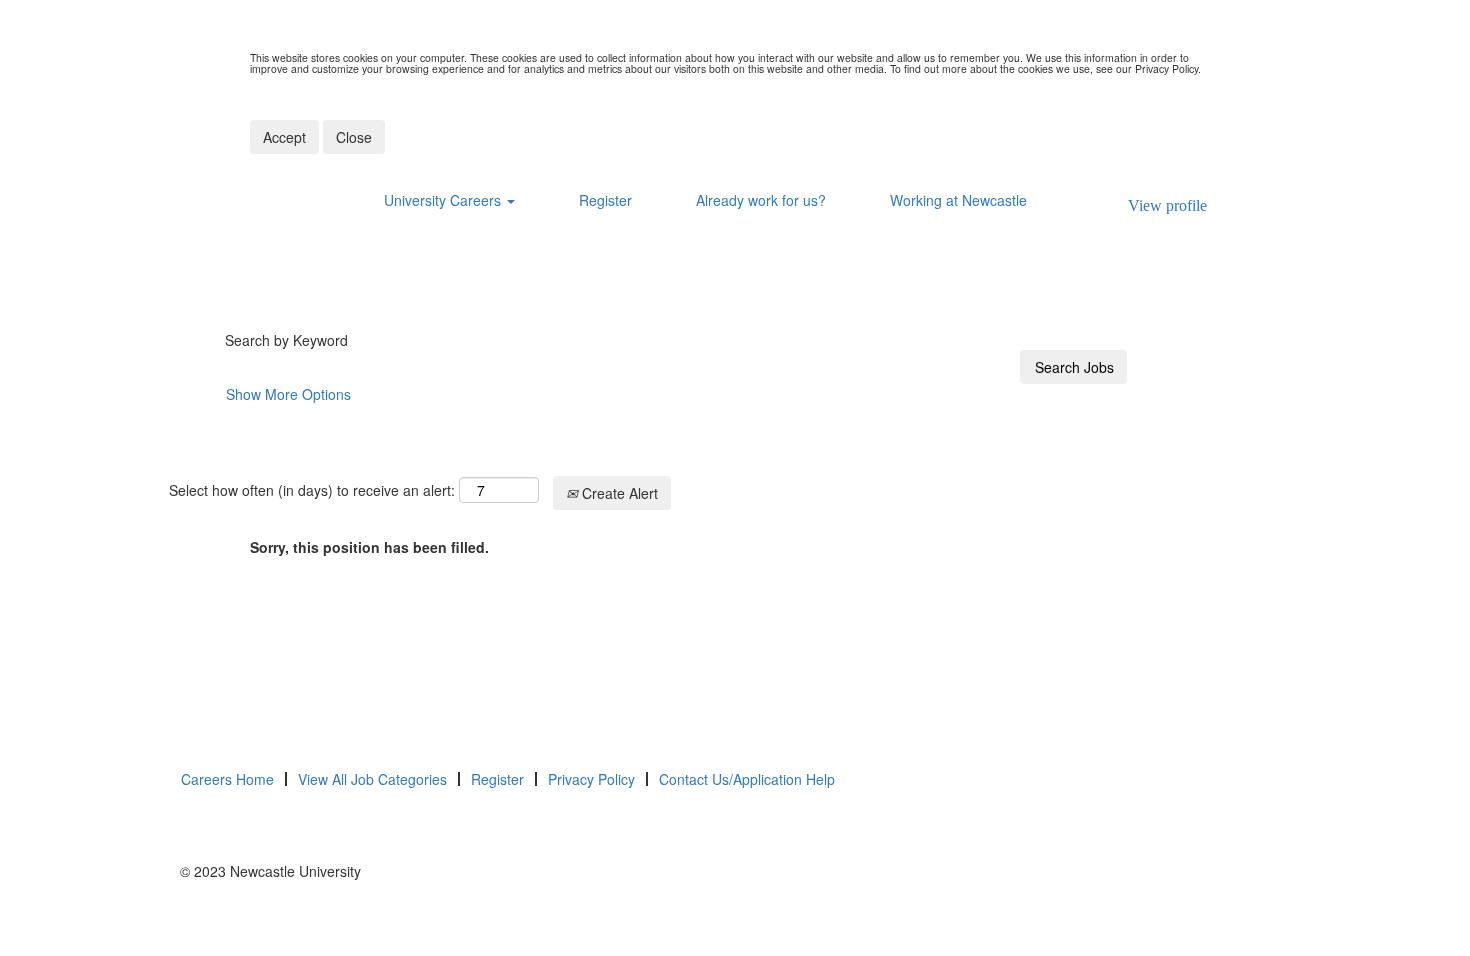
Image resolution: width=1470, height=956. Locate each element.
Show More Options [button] (288, 394)
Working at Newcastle (958, 200)
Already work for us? (761, 200)
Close (354, 137)
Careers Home (227, 779)
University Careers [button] (444, 200)
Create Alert (618, 493)
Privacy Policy (591, 779)
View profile (1167, 205)
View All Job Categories (372, 779)
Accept (284, 137)
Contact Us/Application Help (747, 779)
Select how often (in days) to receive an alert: (312, 490)
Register (605, 200)
